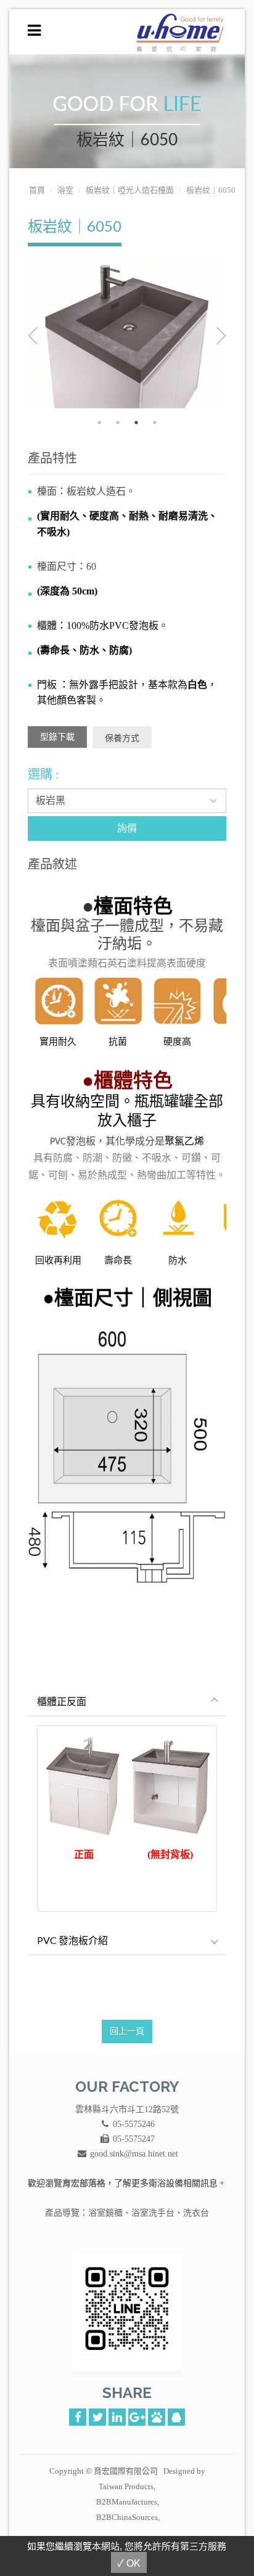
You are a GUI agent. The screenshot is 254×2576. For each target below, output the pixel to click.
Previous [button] (43, 336)
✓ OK (129, 2563)
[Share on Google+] (137, 2416)
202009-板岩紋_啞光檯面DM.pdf (57, 737)
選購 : (43, 774)
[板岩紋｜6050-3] (127, 334)
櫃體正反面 (62, 1701)
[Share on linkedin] (117, 2416)
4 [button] (155, 423)
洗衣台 (196, 2213)
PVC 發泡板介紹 (72, 1940)
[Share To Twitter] (97, 2416)
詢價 (127, 828)
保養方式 (122, 738)
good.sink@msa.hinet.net (134, 2154)
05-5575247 (134, 2139)
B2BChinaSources (127, 2517)
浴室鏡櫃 (105, 2213)
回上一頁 (127, 2031)
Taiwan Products (126, 2486)
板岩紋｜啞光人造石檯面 (130, 190)
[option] (127, 334)
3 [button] (136, 423)
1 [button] (99, 423)
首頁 (37, 190)
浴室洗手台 (153, 2213)
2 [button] (118, 423)
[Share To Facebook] (78, 2416)
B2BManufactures (127, 2502)
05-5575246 (134, 2124)
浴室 (65, 190)
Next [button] (211, 336)
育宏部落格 (84, 2183)
